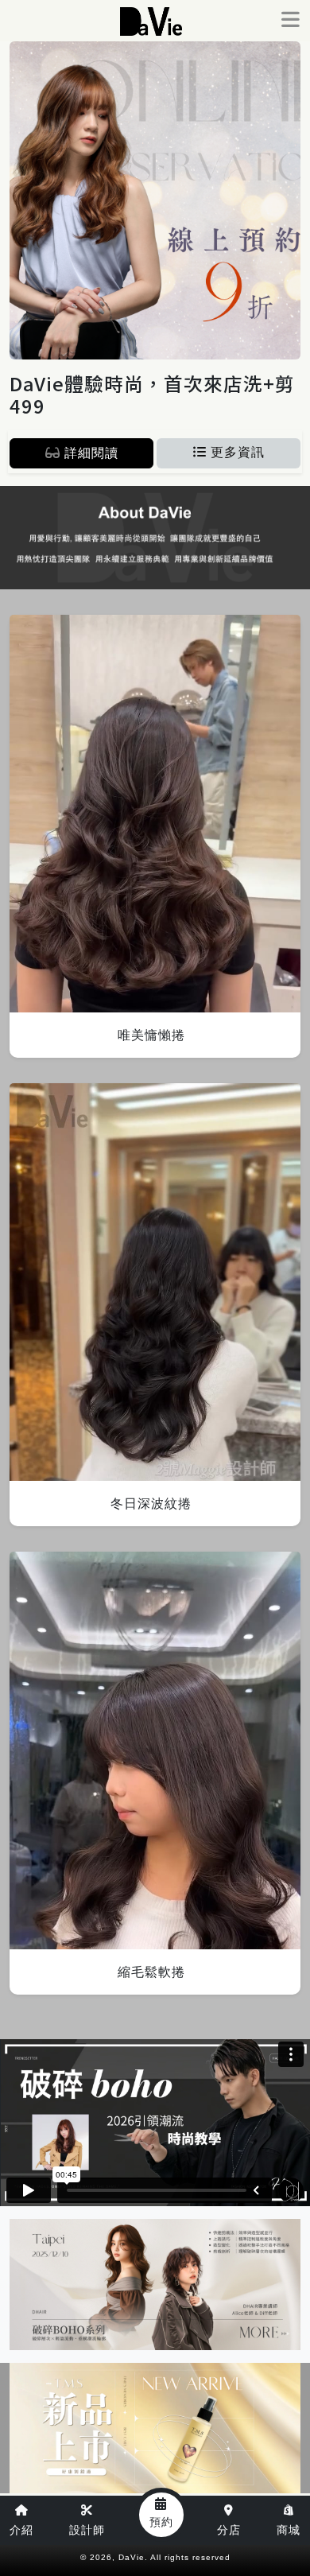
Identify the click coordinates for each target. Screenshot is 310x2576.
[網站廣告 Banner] (159, 51)
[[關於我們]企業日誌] (155, 538)
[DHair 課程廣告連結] (155, 2285)
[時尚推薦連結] (155, 2428)
